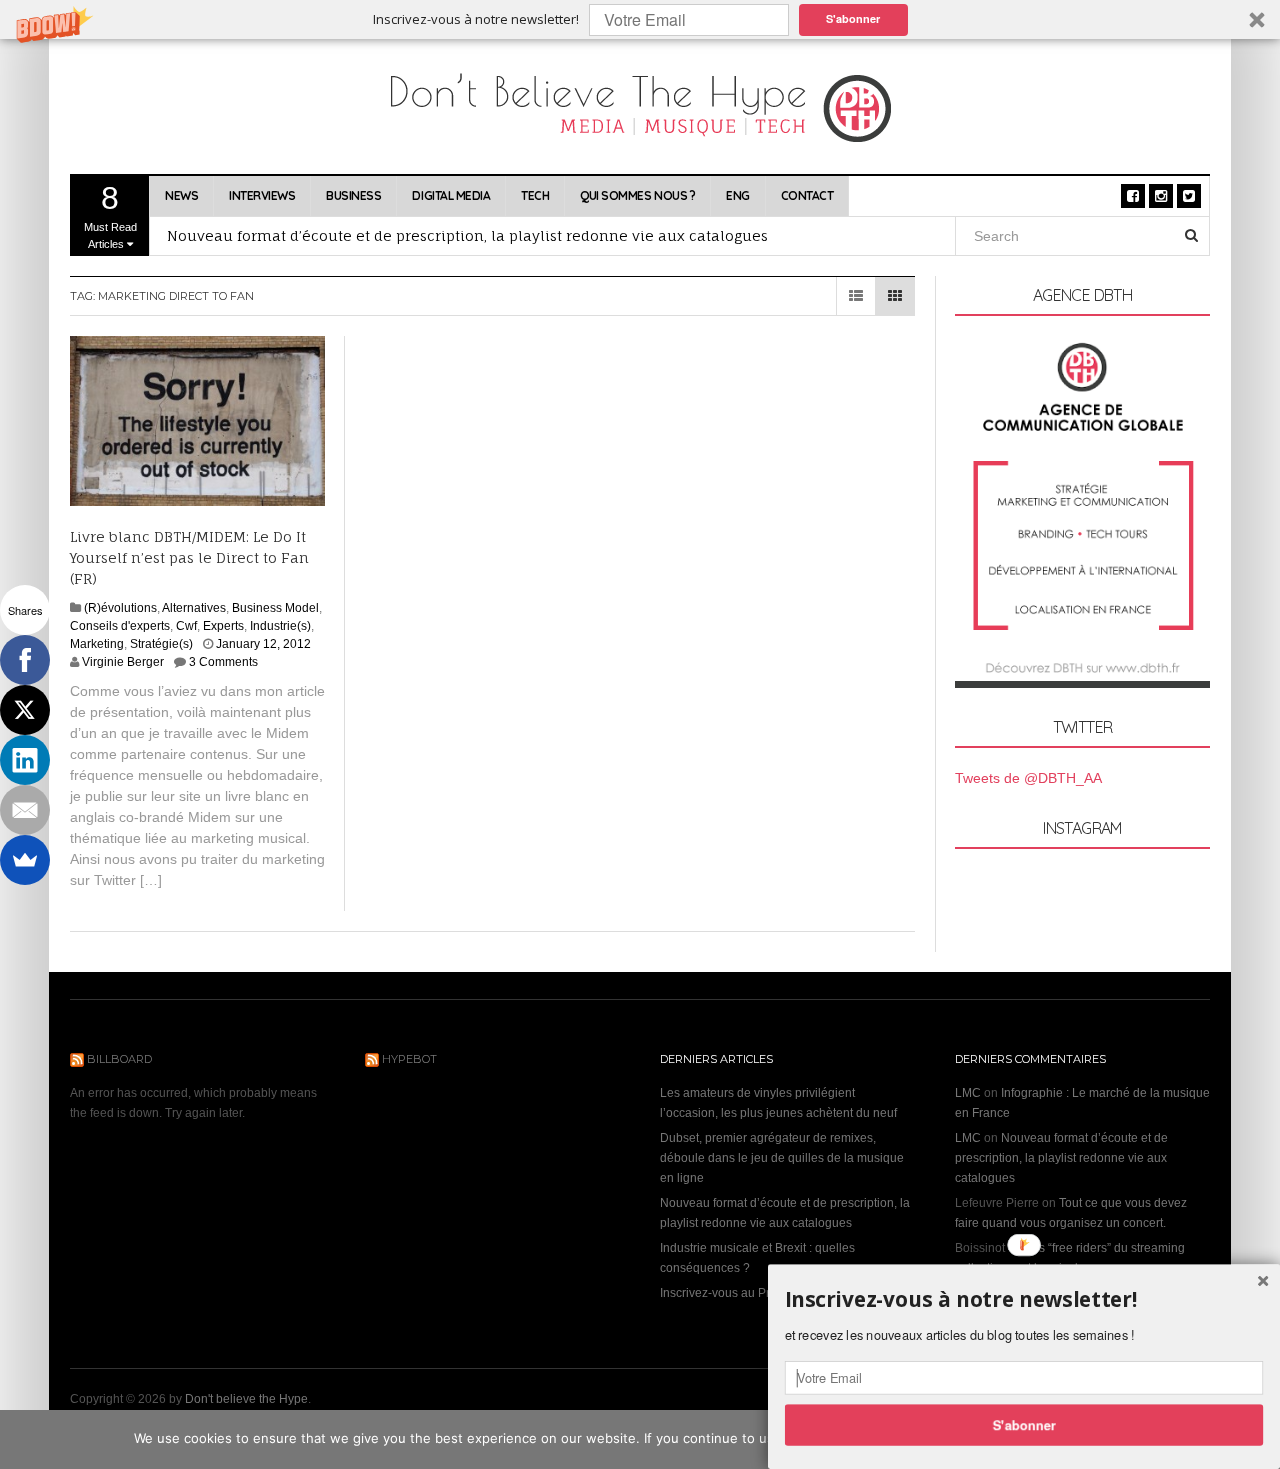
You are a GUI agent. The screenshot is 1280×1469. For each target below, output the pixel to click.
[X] (25, 710)
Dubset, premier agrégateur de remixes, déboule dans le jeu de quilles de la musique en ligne (782, 1158)
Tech (535, 195)
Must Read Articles (110, 215)
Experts (223, 626)
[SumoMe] (25, 860)
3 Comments (223, 662)
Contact (807, 195)
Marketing (97, 644)
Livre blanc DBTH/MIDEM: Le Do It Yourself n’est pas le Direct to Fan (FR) (189, 557)
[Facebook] (25, 660)
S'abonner (853, 18)
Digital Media (451, 195)
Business (353, 195)
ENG (738, 195)
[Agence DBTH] (1082, 511)
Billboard (119, 1059)
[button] (640, 19)
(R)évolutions (120, 608)
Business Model (275, 608)
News (181, 195)
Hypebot (409, 1059)
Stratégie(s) (161, 644)
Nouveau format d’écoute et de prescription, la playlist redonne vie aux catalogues (467, 235)
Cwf (186, 626)
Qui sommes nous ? (637, 195)
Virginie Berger (123, 662)
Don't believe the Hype (246, 1399)
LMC (968, 1093)
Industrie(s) (280, 626)
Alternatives (194, 608)
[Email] (25, 810)
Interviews (262, 195)
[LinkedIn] (25, 760)
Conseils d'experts (120, 626)
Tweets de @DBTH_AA (1028, 778)
